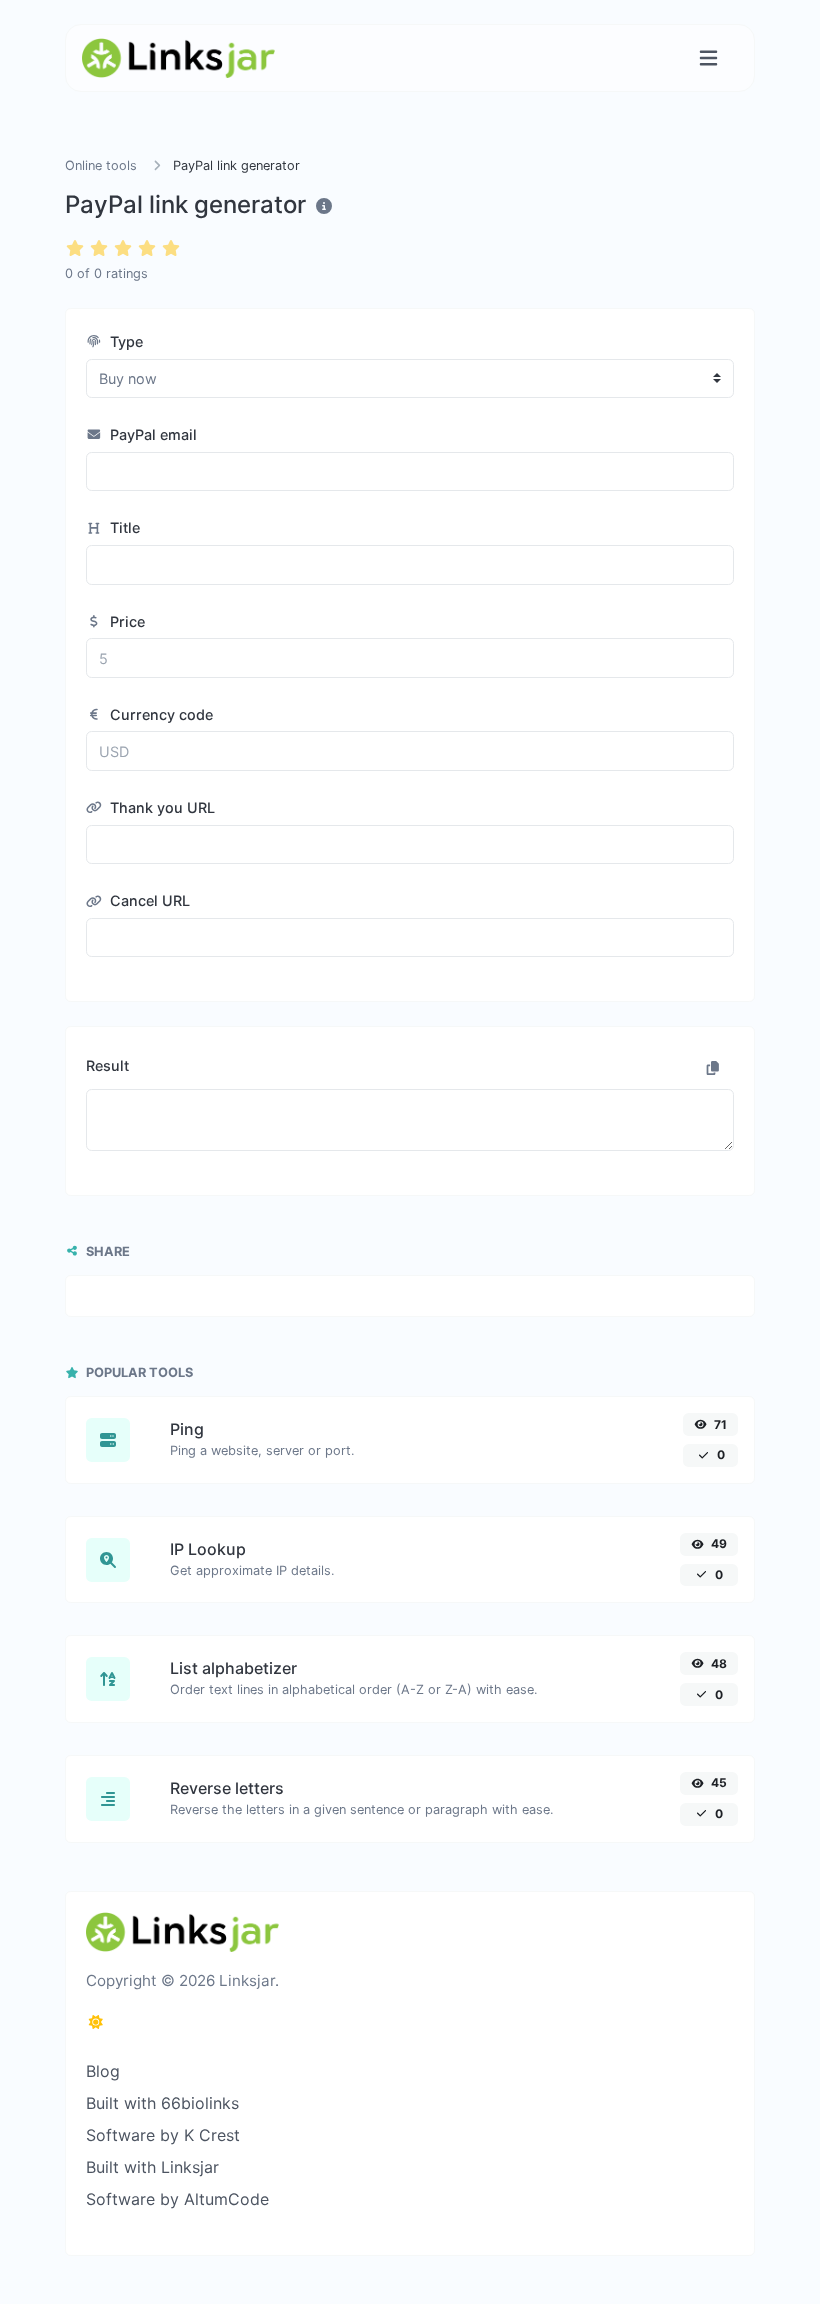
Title (123, 527)
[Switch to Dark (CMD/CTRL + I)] (96, 2022)
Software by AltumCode (177, 2199)
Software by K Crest (163, 2135)
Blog (103, 2071)
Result (107, 1065)
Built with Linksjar (152, 2167)
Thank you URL (160, 807)
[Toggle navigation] (708, 58)
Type (124, 341)
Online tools (101, 165)
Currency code (159, 714)
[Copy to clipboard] (713, 1068)
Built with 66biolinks (162, 2103)
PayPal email (151, 434)
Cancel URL (148, 900)
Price (125, 621)
